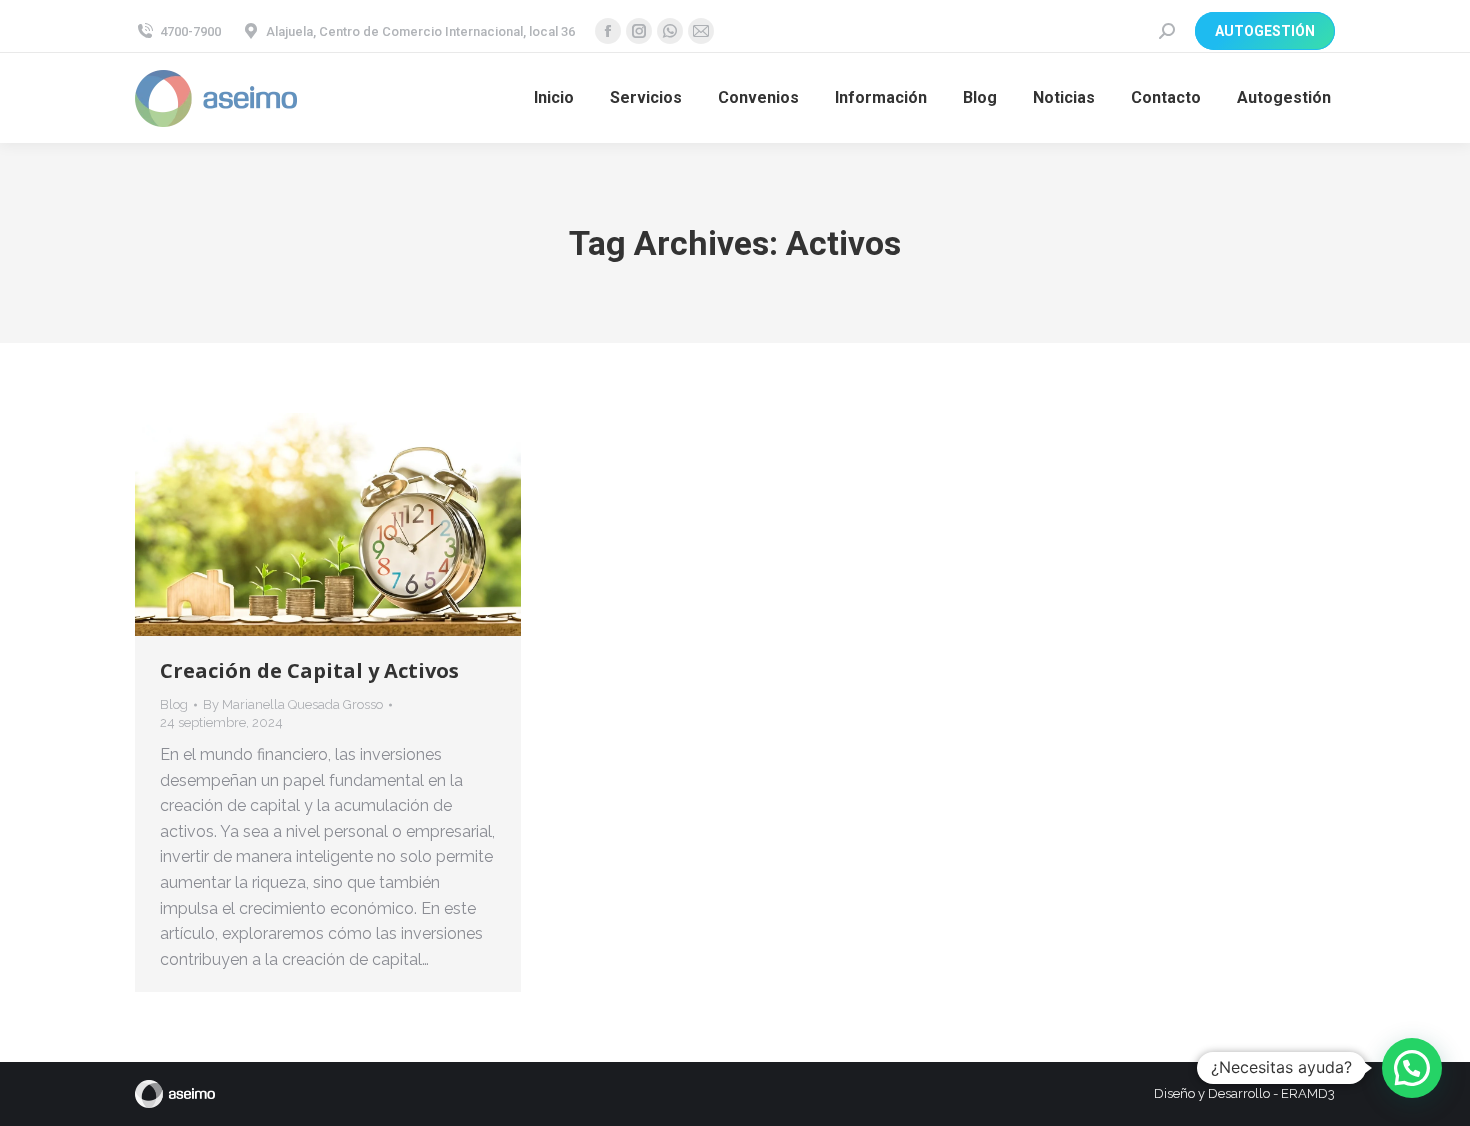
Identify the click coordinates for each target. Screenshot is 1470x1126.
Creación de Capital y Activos (309, 670)
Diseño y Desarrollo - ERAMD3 (1244, 1093)
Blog (174, 704)
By (293, 704)
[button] (1412, 1068)
